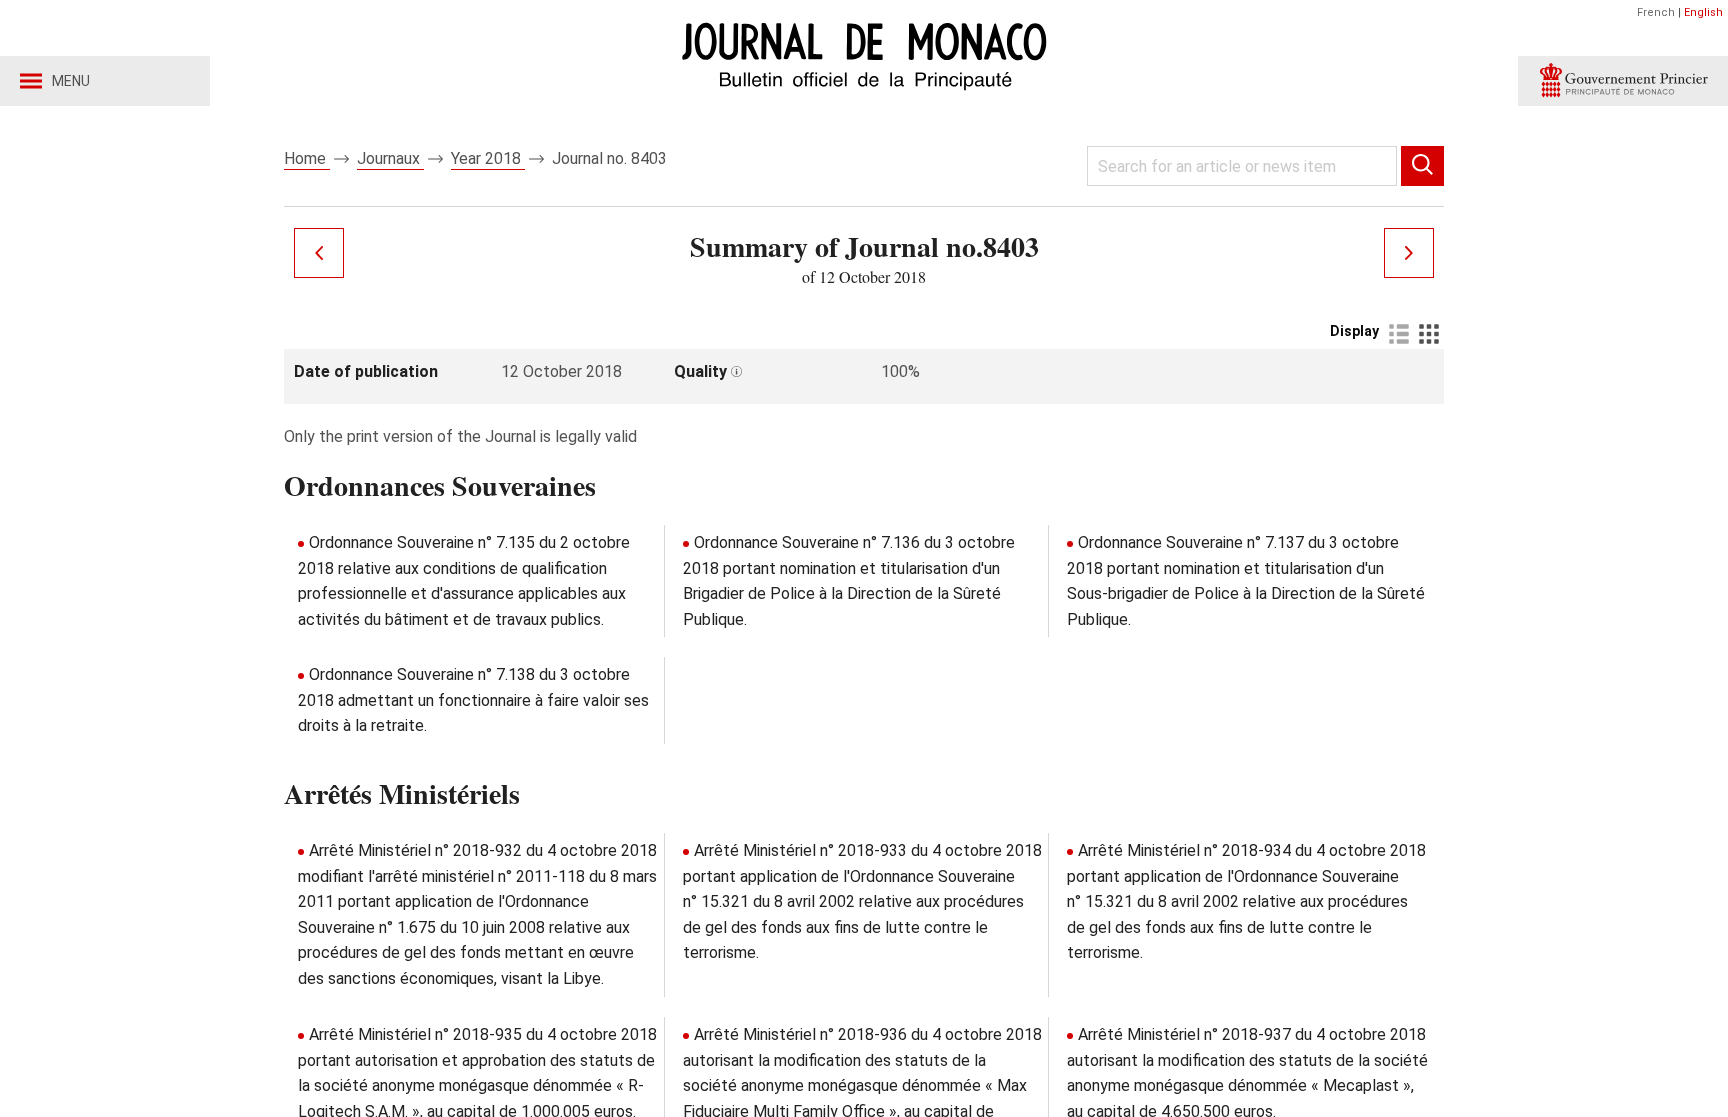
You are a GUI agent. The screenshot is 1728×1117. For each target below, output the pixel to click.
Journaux (390, 158)
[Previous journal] (319, 253)
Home (307, 158)
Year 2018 (488, 158)
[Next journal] (1409, 253)
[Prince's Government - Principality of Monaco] (1623, 81)
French (1656, 12)
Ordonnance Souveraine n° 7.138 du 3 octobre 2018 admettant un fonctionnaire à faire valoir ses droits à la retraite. (473, 700)
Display (1354, 331)
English (1703, 12)
